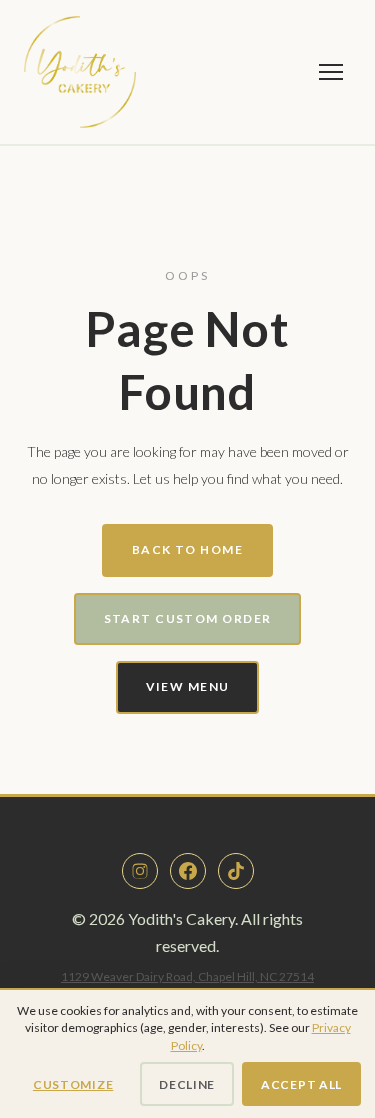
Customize (73, 1084)
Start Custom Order (188, 618)
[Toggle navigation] (331, 72)
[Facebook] (188, 871)
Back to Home (187, 549)
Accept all (301, 1084)
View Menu (188, 686)
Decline (187, 1084)
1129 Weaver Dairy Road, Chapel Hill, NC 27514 (187, 976)
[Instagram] (140, 871)
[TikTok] (236, 871)
